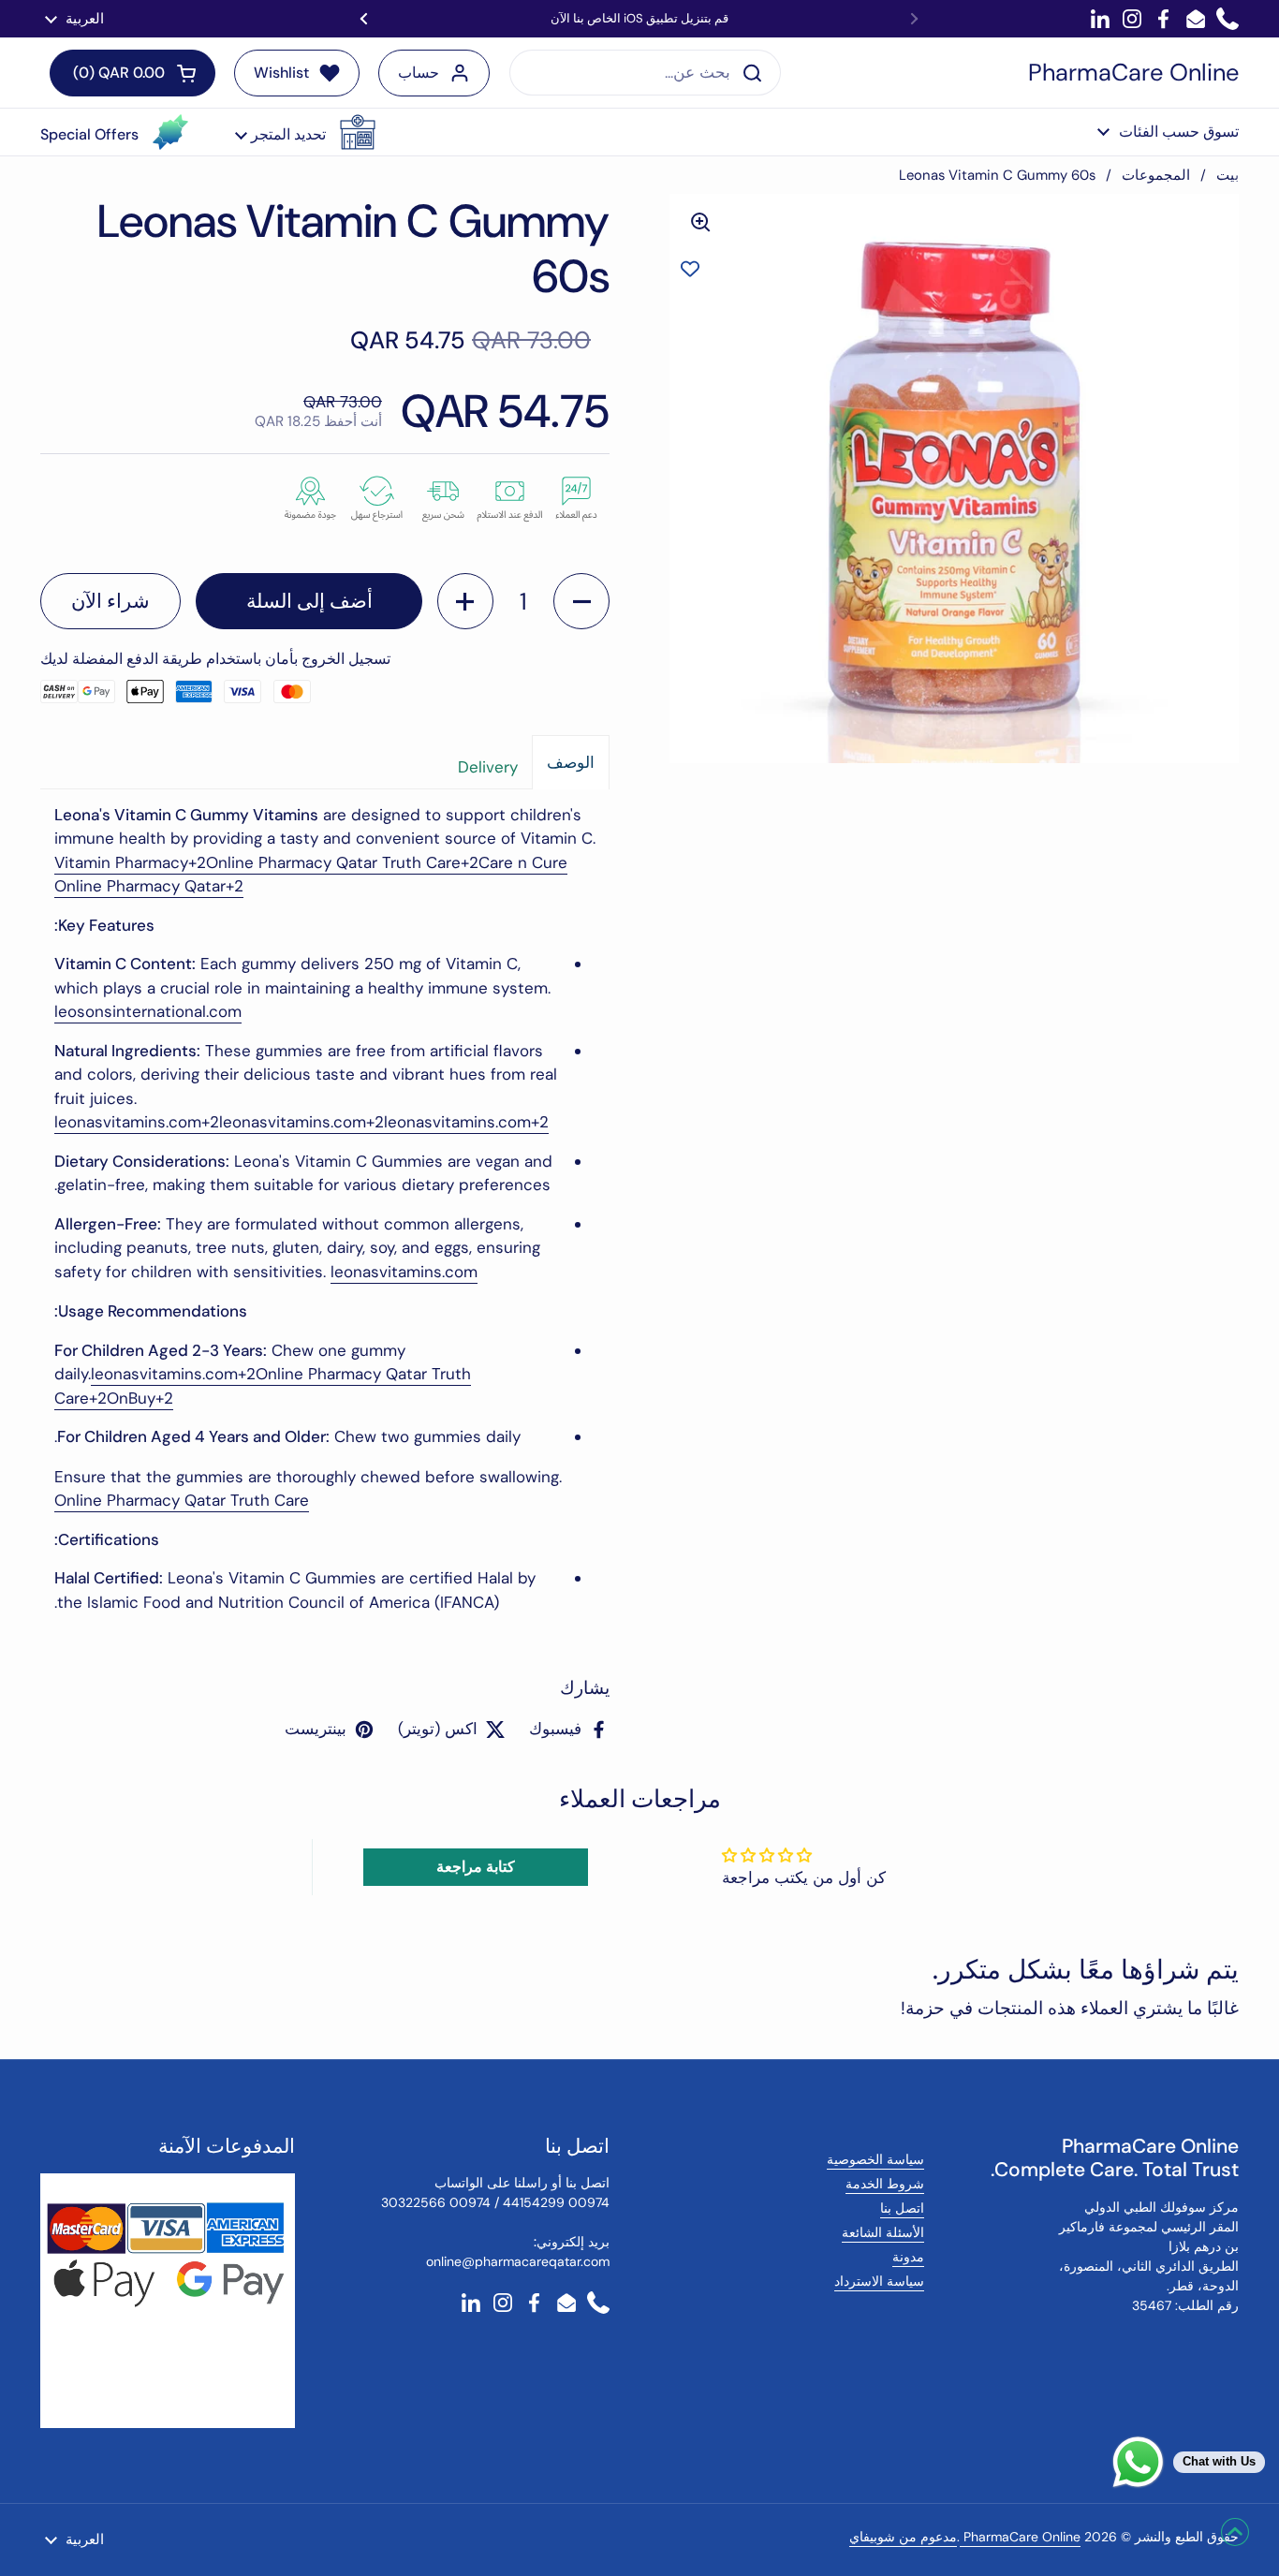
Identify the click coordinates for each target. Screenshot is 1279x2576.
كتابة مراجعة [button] (476, 1867)
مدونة (908, 2257)
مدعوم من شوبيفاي (903, 2537)
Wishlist (281, 73)
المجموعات (1156, 175)
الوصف (571, 762)
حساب (419, 73)
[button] (305, 132)
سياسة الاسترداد (879, 2281)
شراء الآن (110, 601)
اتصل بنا (902, 2208)
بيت (1228, 175)
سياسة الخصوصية (875, 2159)
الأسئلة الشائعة (883, 2232)
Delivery (488, 767)
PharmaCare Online (1133, 73)
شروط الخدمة (885, 2184)
